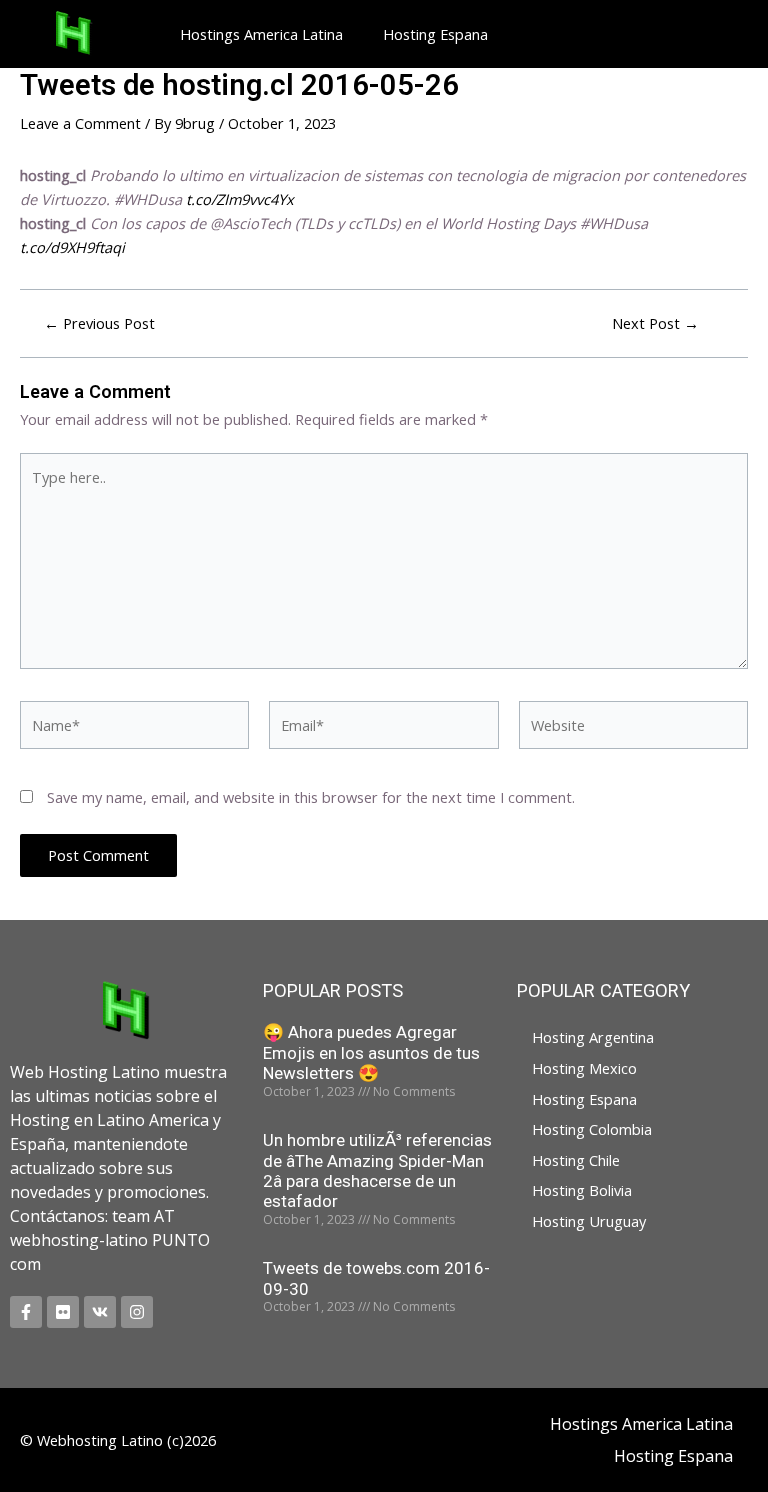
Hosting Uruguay (589, 1221)
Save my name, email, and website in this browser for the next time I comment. (311, 797)
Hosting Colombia (592, 1129)
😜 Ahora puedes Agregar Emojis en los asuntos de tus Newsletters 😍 (371, 1052)
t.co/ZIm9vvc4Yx (240, 199)
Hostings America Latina (261, 34)
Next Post (655, 323)
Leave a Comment (80, 123)
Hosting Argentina (593, 1037)
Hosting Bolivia (582, 1190)
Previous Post (99, 323)
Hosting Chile (576, 1160)
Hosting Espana (435, 34)
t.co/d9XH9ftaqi (72, 247)
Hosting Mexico (584, 1068)
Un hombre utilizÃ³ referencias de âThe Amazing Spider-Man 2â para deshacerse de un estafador (377, 1170)
